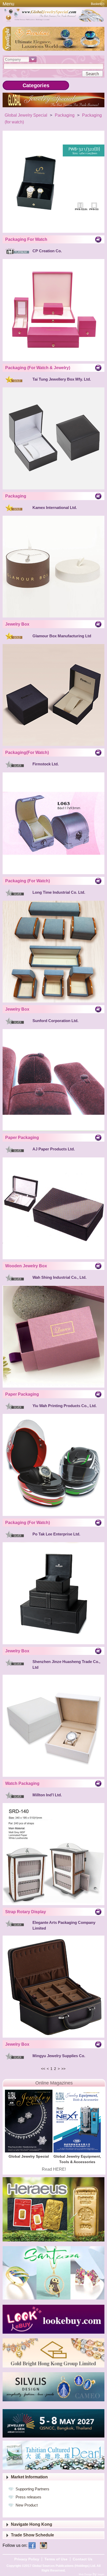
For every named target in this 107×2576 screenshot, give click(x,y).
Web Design (86, 2574)
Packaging (65, 115)
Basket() (98, 4)
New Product (27, 2505)
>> (63, 2069)
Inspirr (101, 2574)
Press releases (28, 2497)
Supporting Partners (32, 2489)
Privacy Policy (27, 2559)
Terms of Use (56, 2559)
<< (43, 2069)
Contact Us (83, 2559)
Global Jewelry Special (26, 115)
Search (92, 74)
